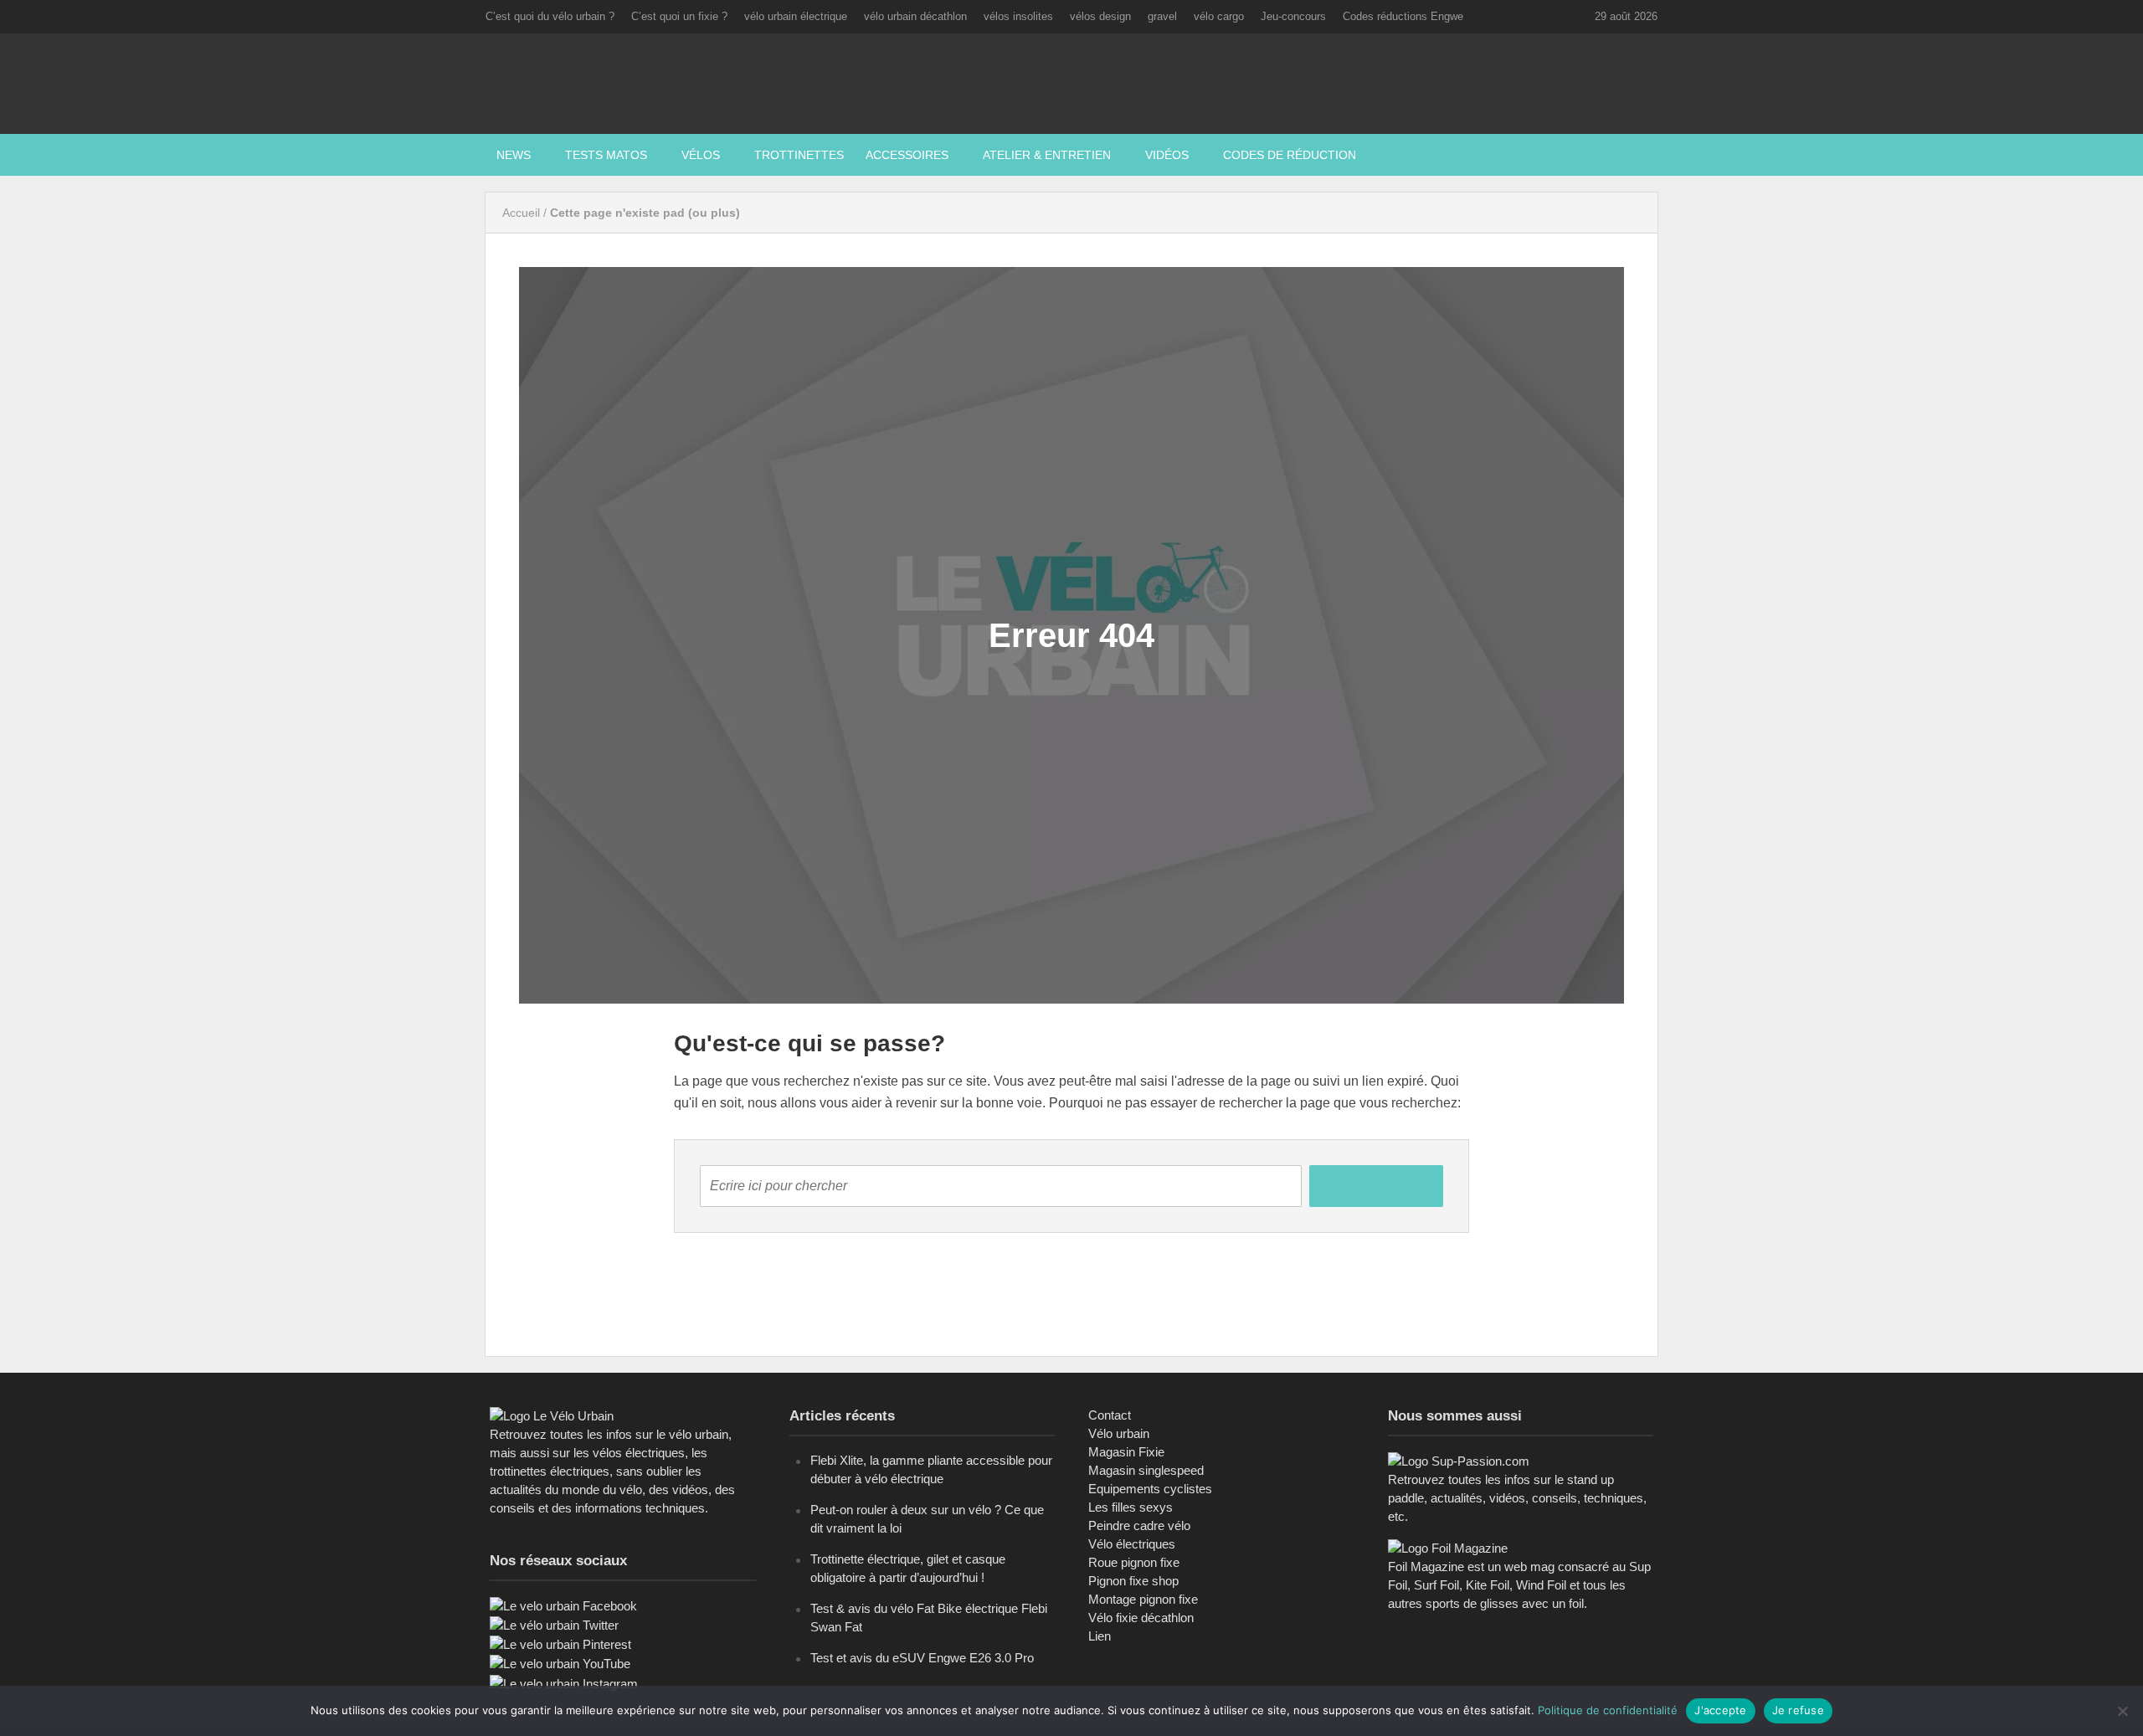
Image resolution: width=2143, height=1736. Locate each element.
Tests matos (606, 155)
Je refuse (1798, 1710)
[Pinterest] (560, 1644)
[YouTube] (560, 1663)
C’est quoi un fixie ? (679, 16)
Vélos (701, 155)
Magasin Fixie (1126, 1452)
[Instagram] (564, 1683)
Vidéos (1167, 155)
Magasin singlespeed (1146, 1470)
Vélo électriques (1132, 1544)
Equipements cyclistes (1150, 1489)
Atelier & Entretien (1047, 155)
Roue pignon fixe (1134, 1562)
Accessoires (907, 155)
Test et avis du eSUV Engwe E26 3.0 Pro (922, 1658)
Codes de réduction (1290, 155)
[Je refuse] (2122, 1711)
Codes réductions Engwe (1403, 16)
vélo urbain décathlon (915, 16)
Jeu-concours (1293, 16)
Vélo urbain (1119, 1433)
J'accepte (1720, 1710)
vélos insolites (1018, 16)
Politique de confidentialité (1608, 1710)
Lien (1100, 1636)
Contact (1110, 1415)
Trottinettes (799, 155)
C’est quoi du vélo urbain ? (550, 16)
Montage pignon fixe (1143, 1599)
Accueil (521, 213)
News (514, 155)
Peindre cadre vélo (1139, 1525)
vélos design (1100, 16)
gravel (1162, 16)
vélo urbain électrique (796, 16)
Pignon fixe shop (1133, 1581)
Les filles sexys (1131, 1507)
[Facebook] (563, 1605)
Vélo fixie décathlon (1141, 1618)
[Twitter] (554, 1624)
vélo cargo (1219, 16)
